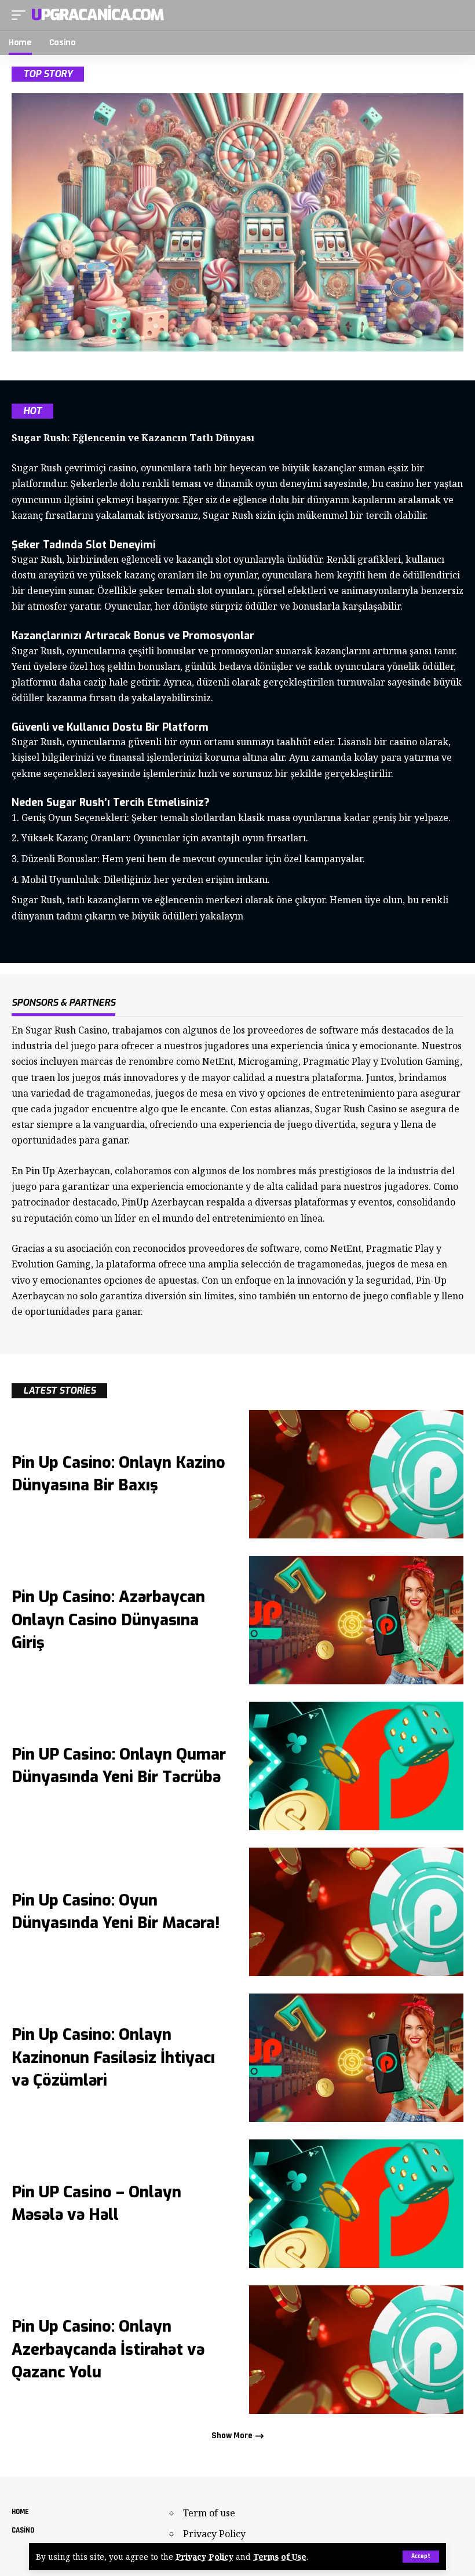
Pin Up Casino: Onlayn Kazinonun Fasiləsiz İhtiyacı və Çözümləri (113, 2057)
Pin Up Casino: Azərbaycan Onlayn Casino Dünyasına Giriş (108, 1619)
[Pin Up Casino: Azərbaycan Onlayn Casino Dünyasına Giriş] (356, 1620)
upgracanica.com (98, 15)
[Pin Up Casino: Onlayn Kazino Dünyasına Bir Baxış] (356, 1474)
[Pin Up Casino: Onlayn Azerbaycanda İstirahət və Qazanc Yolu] (356, 2350)
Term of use (209, 2513)
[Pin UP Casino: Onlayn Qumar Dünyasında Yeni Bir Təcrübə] (356, 1766)
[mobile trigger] (21, 15)
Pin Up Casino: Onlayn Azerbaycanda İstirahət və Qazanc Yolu (108, 2349)
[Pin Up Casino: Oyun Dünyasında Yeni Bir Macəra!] (356, 1912)
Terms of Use (280, 2557)
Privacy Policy (204, 2557)
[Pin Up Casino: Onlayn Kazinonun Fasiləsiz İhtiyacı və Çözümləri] (356, 2058)
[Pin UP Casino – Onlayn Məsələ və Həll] (356, 2204)
